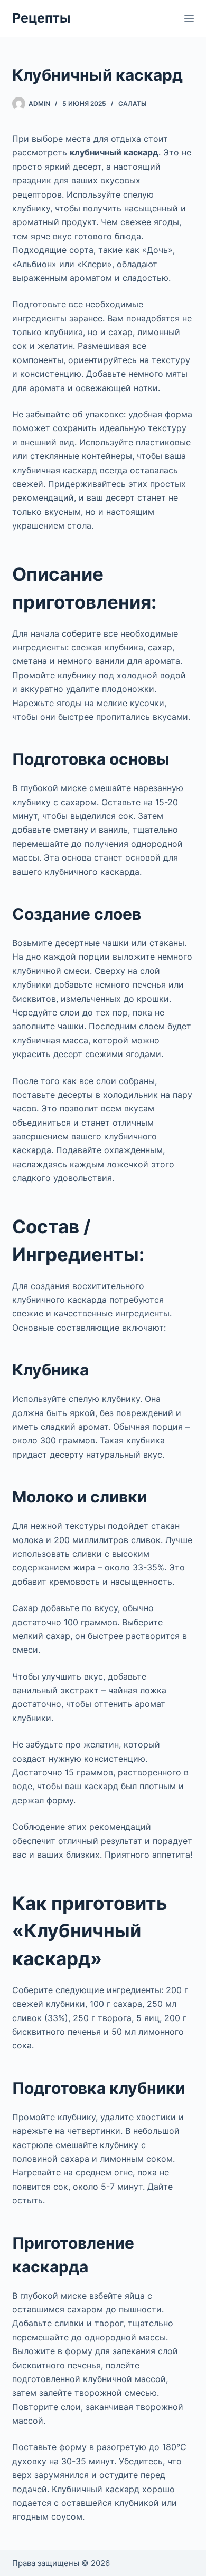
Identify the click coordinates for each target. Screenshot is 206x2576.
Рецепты (41, 18)
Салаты (133, 104)
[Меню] (189, 18)
